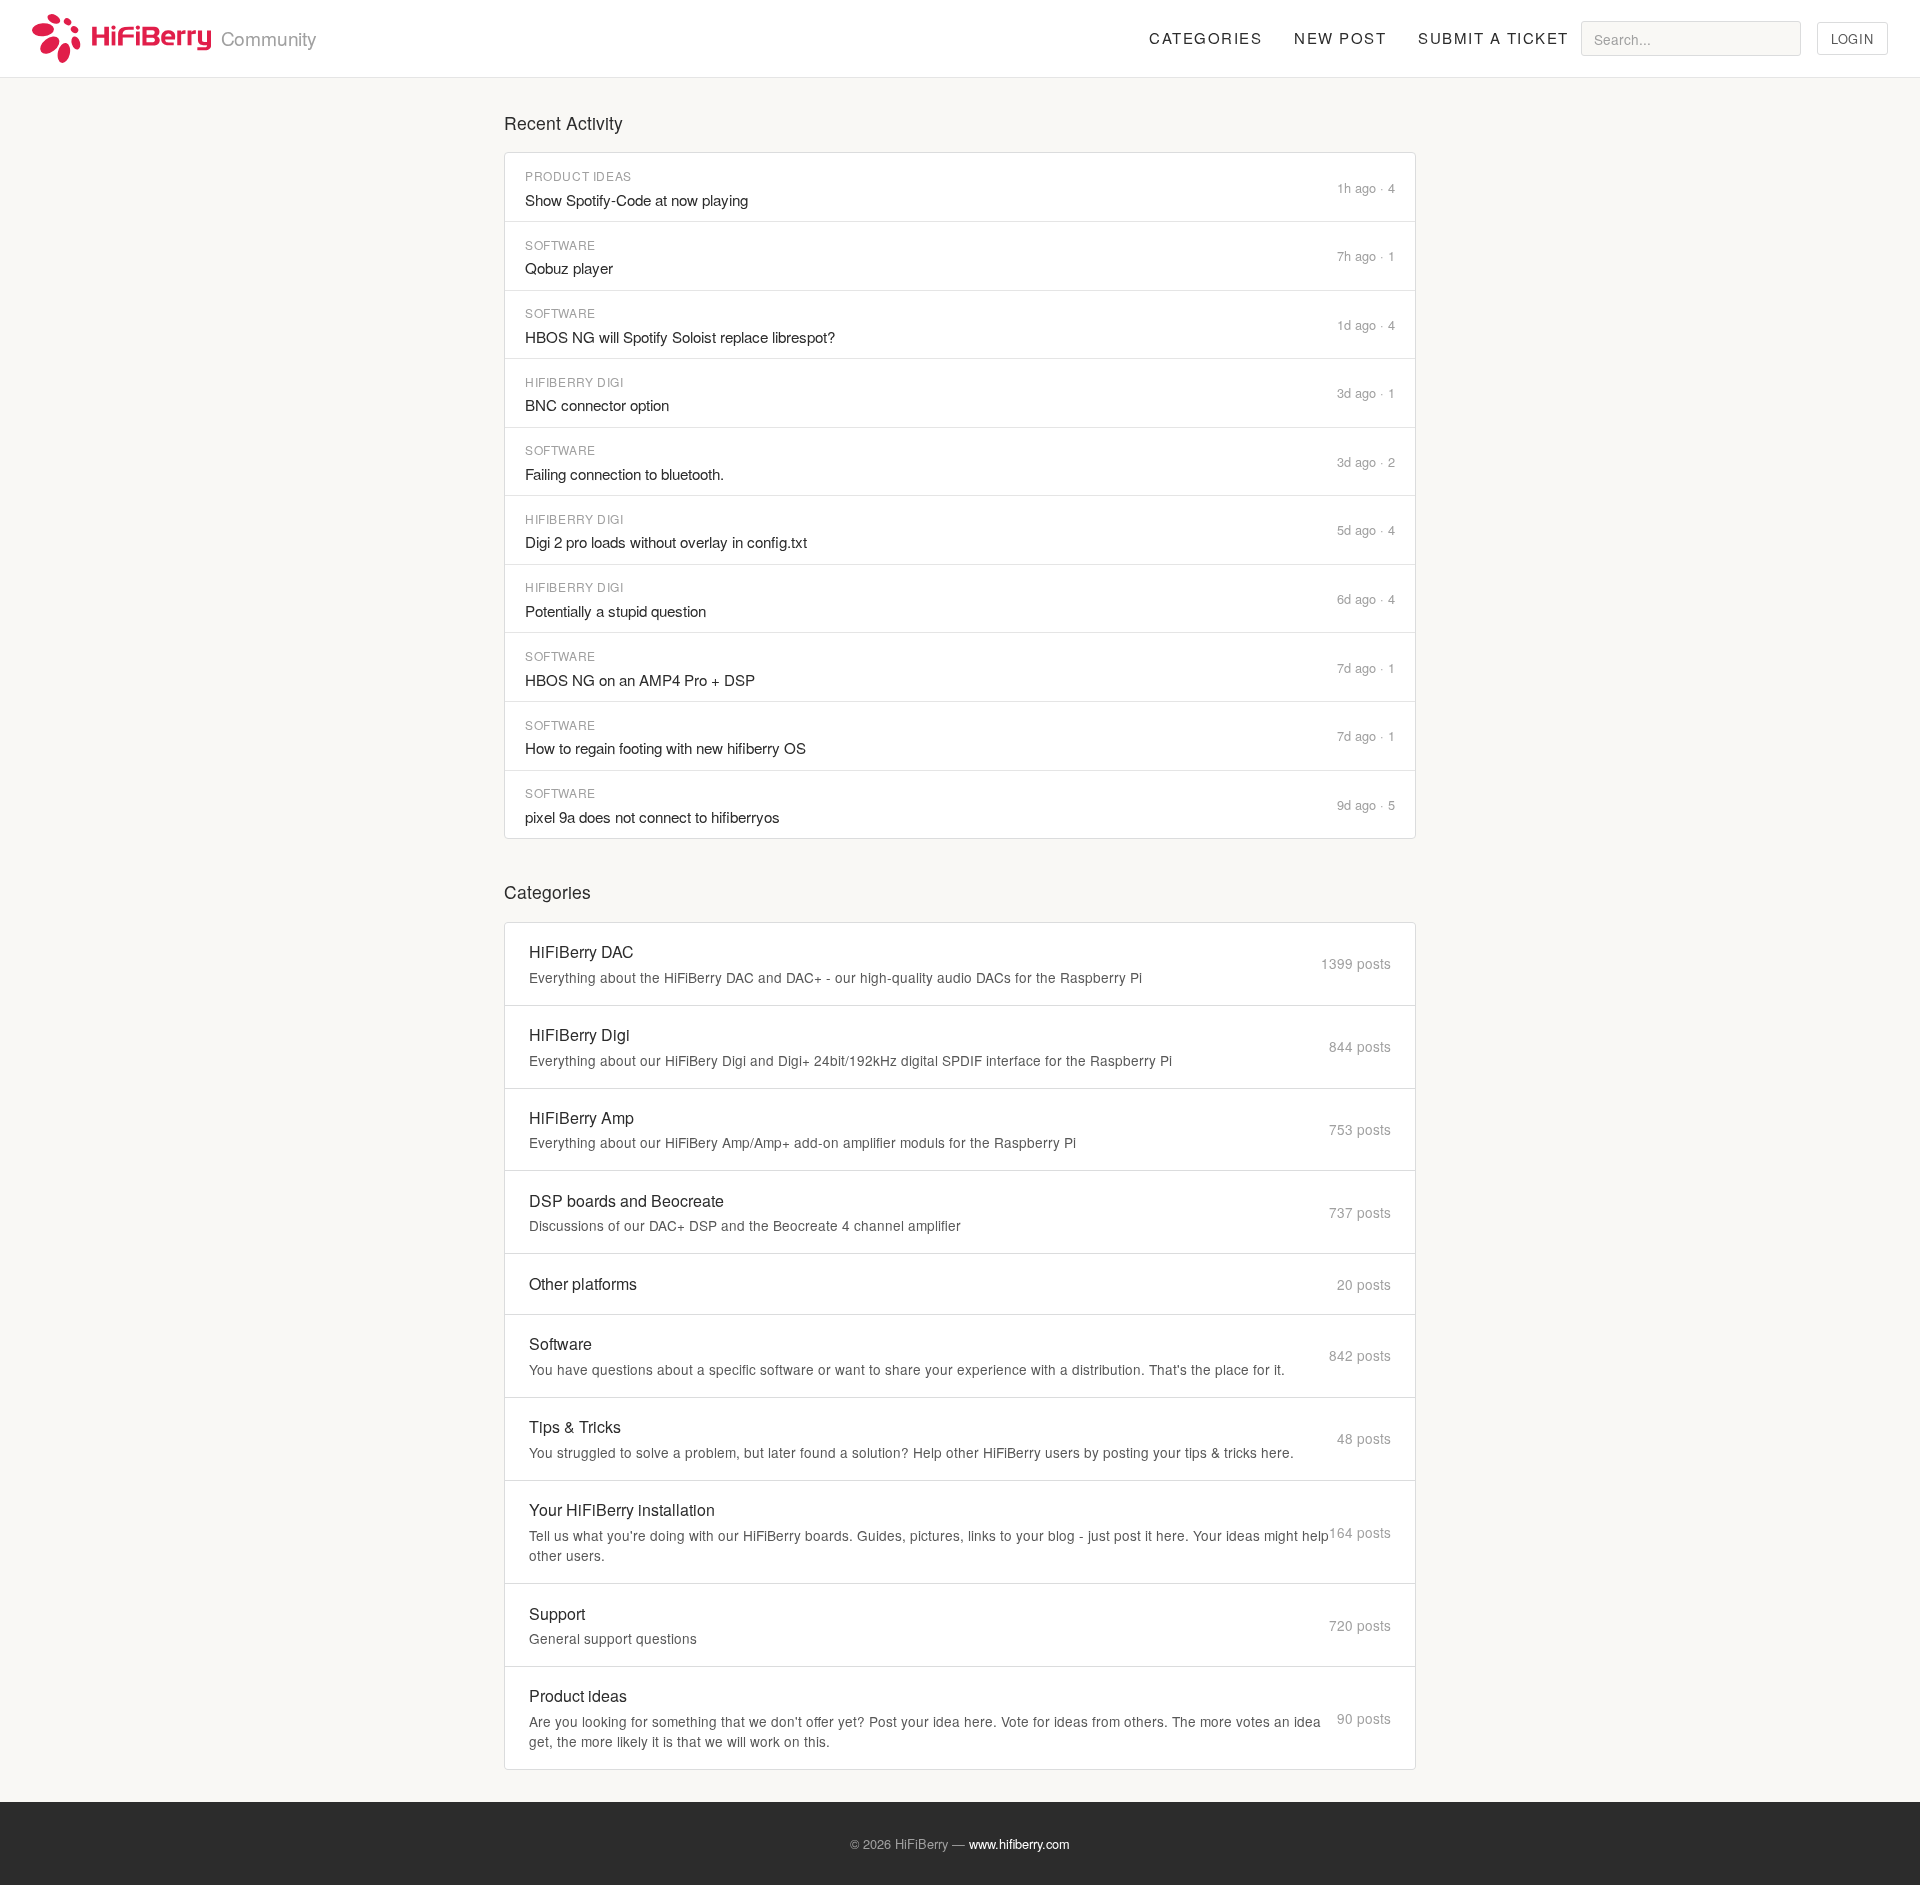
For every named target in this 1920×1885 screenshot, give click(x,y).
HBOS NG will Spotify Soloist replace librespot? (680, 336)
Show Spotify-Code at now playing (636, 199)
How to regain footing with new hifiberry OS (665, 747)
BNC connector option (597, 404)
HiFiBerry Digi (574, 381)
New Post (1340, 37)
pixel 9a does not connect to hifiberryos (652, 816)
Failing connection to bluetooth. (624, 473)
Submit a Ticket (1493, 37)
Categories (1205, 37)
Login (1852, 38)
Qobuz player (569, 267)
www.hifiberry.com (1019, 1843)
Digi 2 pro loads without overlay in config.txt (666, 541)
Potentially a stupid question (615, 610)
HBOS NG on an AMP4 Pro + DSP (640, 679)
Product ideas (578, 175)
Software (560, 244)
